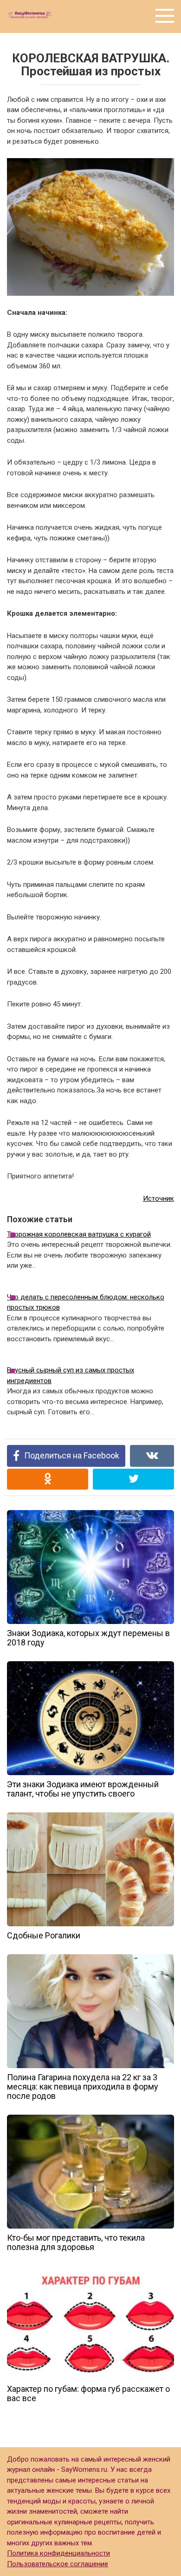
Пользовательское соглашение (58, 2564)
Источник (158, 1198)
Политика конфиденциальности (58, 2553)
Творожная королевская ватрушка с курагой (79, 1234)
